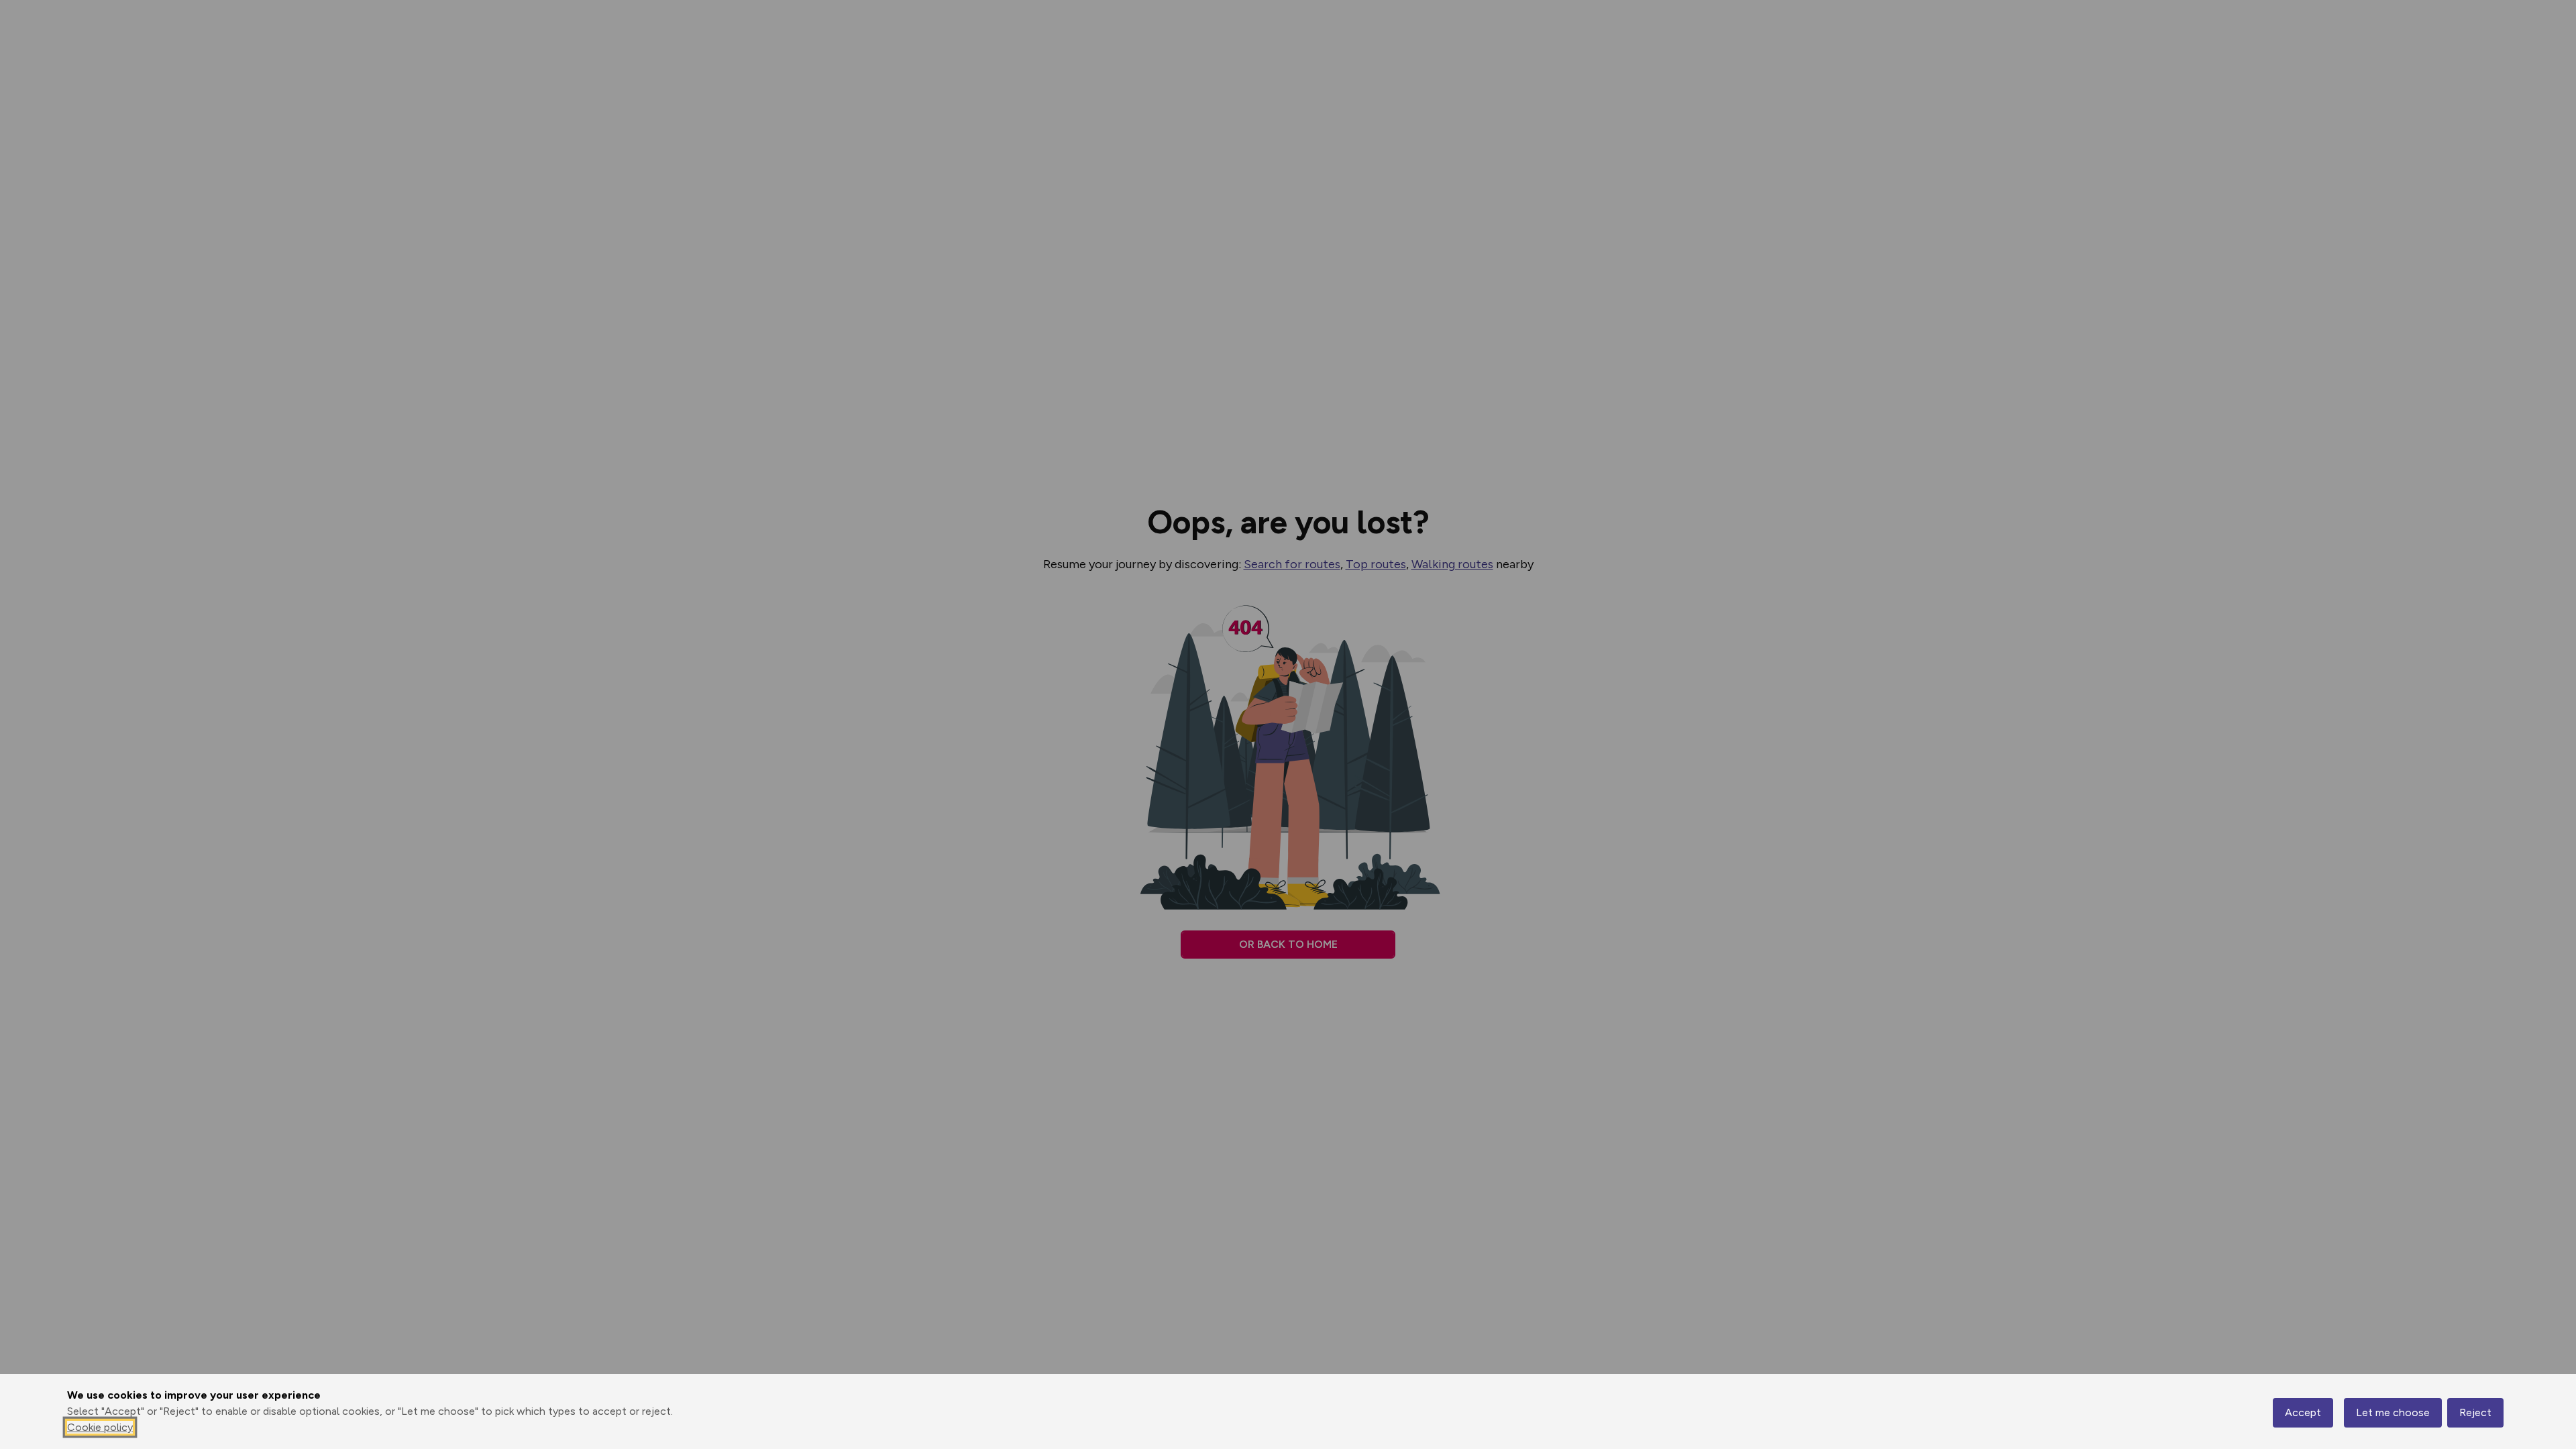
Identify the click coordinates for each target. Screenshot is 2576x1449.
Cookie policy (100, 1427)
